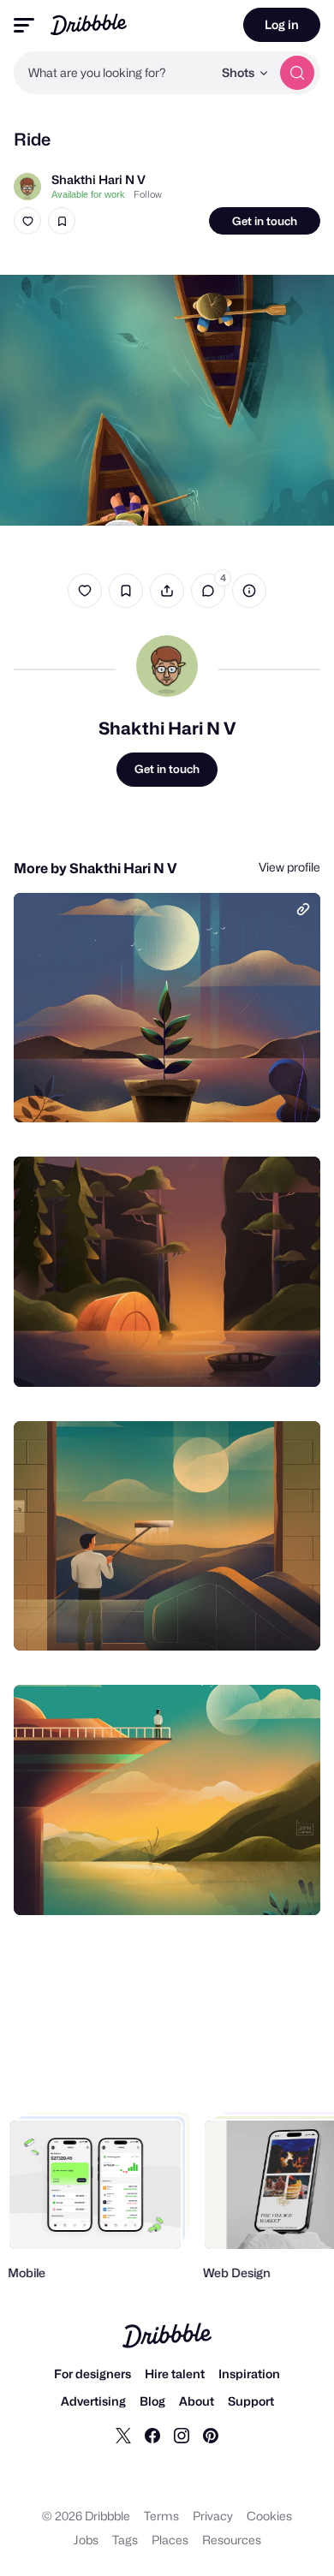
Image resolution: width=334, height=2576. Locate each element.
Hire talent (175, 2374)
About (197, 2401)
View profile (289, 867)
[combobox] (113, 73)
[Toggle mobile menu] (24, 25)
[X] (123, 2435)
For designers (92, 2374)
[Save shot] (62, 221)
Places (170, 2540)
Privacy (213, 2516)
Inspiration (249, 2374)
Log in (282, 24)
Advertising (93, 2401)
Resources (232, 2540)
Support (251, 2401)
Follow (148, 194)
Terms (161, 2516)
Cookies (269, 2516)
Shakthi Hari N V (98, 179)
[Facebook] (152, 2435)
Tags (125, 2540)
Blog (152, 2401)
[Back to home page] (89, 24)
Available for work (88, 194)
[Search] (297, 73)
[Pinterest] (211, 2435)
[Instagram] (182, 2435)
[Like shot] (27, 221)
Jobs (86, 2540)
